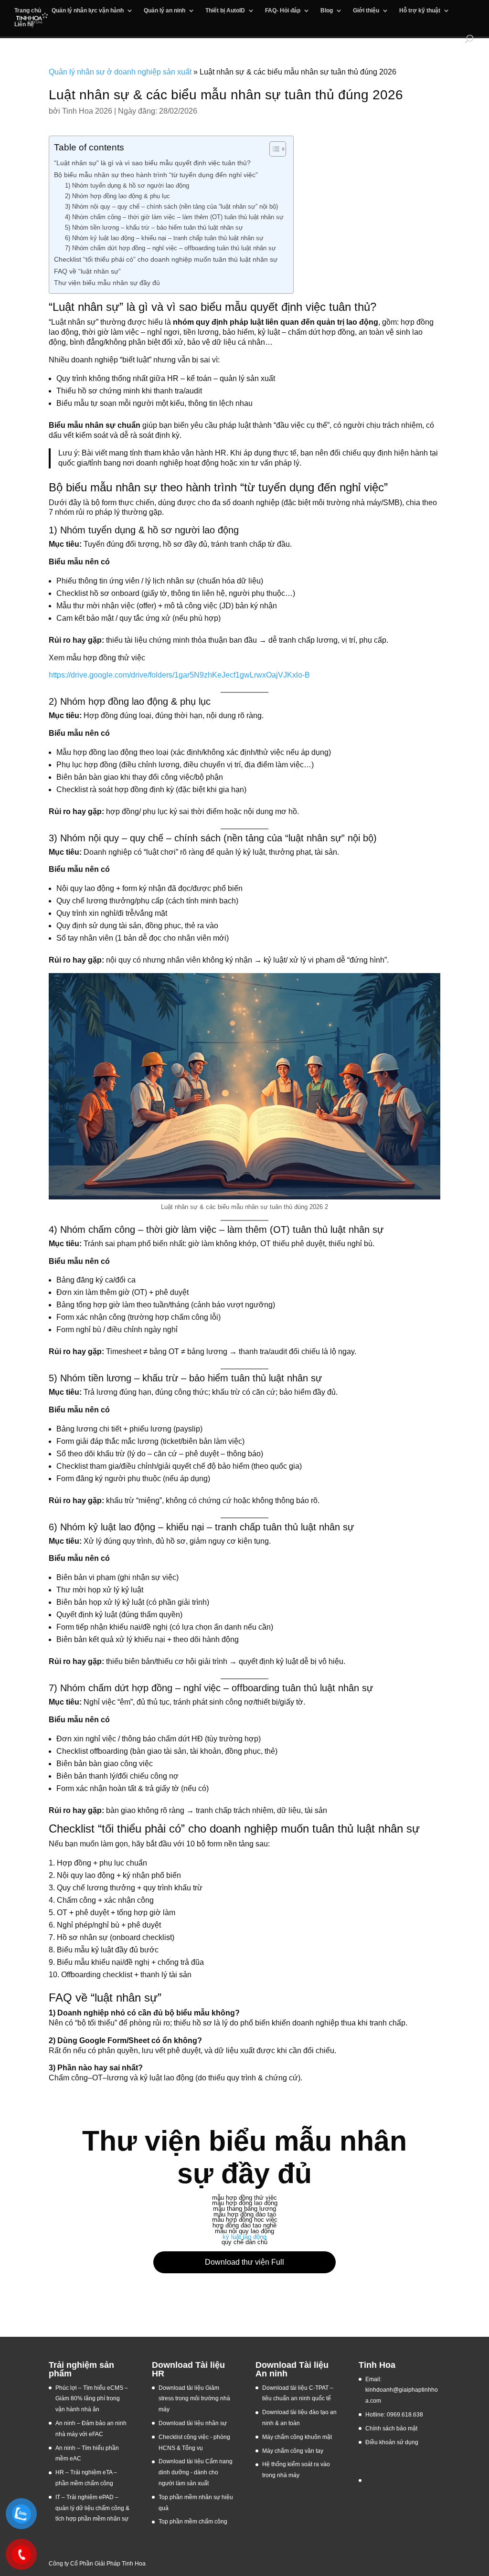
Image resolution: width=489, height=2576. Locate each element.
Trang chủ (28, 11)
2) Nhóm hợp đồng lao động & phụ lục (117, 196)
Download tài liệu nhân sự (193, 2423)
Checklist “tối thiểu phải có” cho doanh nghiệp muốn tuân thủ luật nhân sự (166, 259)
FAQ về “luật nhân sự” (87, 271)
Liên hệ (24, 24)
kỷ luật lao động (244, 2237)
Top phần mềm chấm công (193, 2522)
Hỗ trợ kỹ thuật (420, 11)
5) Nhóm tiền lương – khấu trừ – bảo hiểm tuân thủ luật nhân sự (154, 228)
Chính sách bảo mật (391, 2428)
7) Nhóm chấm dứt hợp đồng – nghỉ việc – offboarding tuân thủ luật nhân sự (170, 248)
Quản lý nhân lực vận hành (88, 11)
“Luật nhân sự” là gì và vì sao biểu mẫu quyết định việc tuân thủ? (152, 163)
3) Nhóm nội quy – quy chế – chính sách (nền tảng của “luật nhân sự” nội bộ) (171, 207)
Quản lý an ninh (165, 11)
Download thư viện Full (244, 2262)
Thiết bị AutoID (225, 11)
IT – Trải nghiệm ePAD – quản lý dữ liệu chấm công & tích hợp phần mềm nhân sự (92, 2508)
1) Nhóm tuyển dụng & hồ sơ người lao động (127, 186)
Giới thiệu (366, 11)
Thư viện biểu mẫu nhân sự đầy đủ (107, 283)
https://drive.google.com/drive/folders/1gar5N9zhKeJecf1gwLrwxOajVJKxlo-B (179, 675)
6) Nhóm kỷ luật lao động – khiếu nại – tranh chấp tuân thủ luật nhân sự (164, 238)
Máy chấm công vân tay (293, 2451)
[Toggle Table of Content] (273, 149)
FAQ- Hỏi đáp (283, 11)
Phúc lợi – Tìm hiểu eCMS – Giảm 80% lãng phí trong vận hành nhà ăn (92, 2399)
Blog (327, 11)
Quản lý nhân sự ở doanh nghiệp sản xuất (120, 72)
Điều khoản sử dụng (392, 2442)
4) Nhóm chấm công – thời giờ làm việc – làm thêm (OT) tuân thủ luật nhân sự (174, 217)
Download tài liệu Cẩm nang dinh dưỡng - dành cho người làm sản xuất (196, 2472)
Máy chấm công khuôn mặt (297, 2437)
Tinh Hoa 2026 (87, 111)
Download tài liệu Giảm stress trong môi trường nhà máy (194, 2399)
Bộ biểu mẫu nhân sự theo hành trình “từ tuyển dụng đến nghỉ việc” (156, 175)
